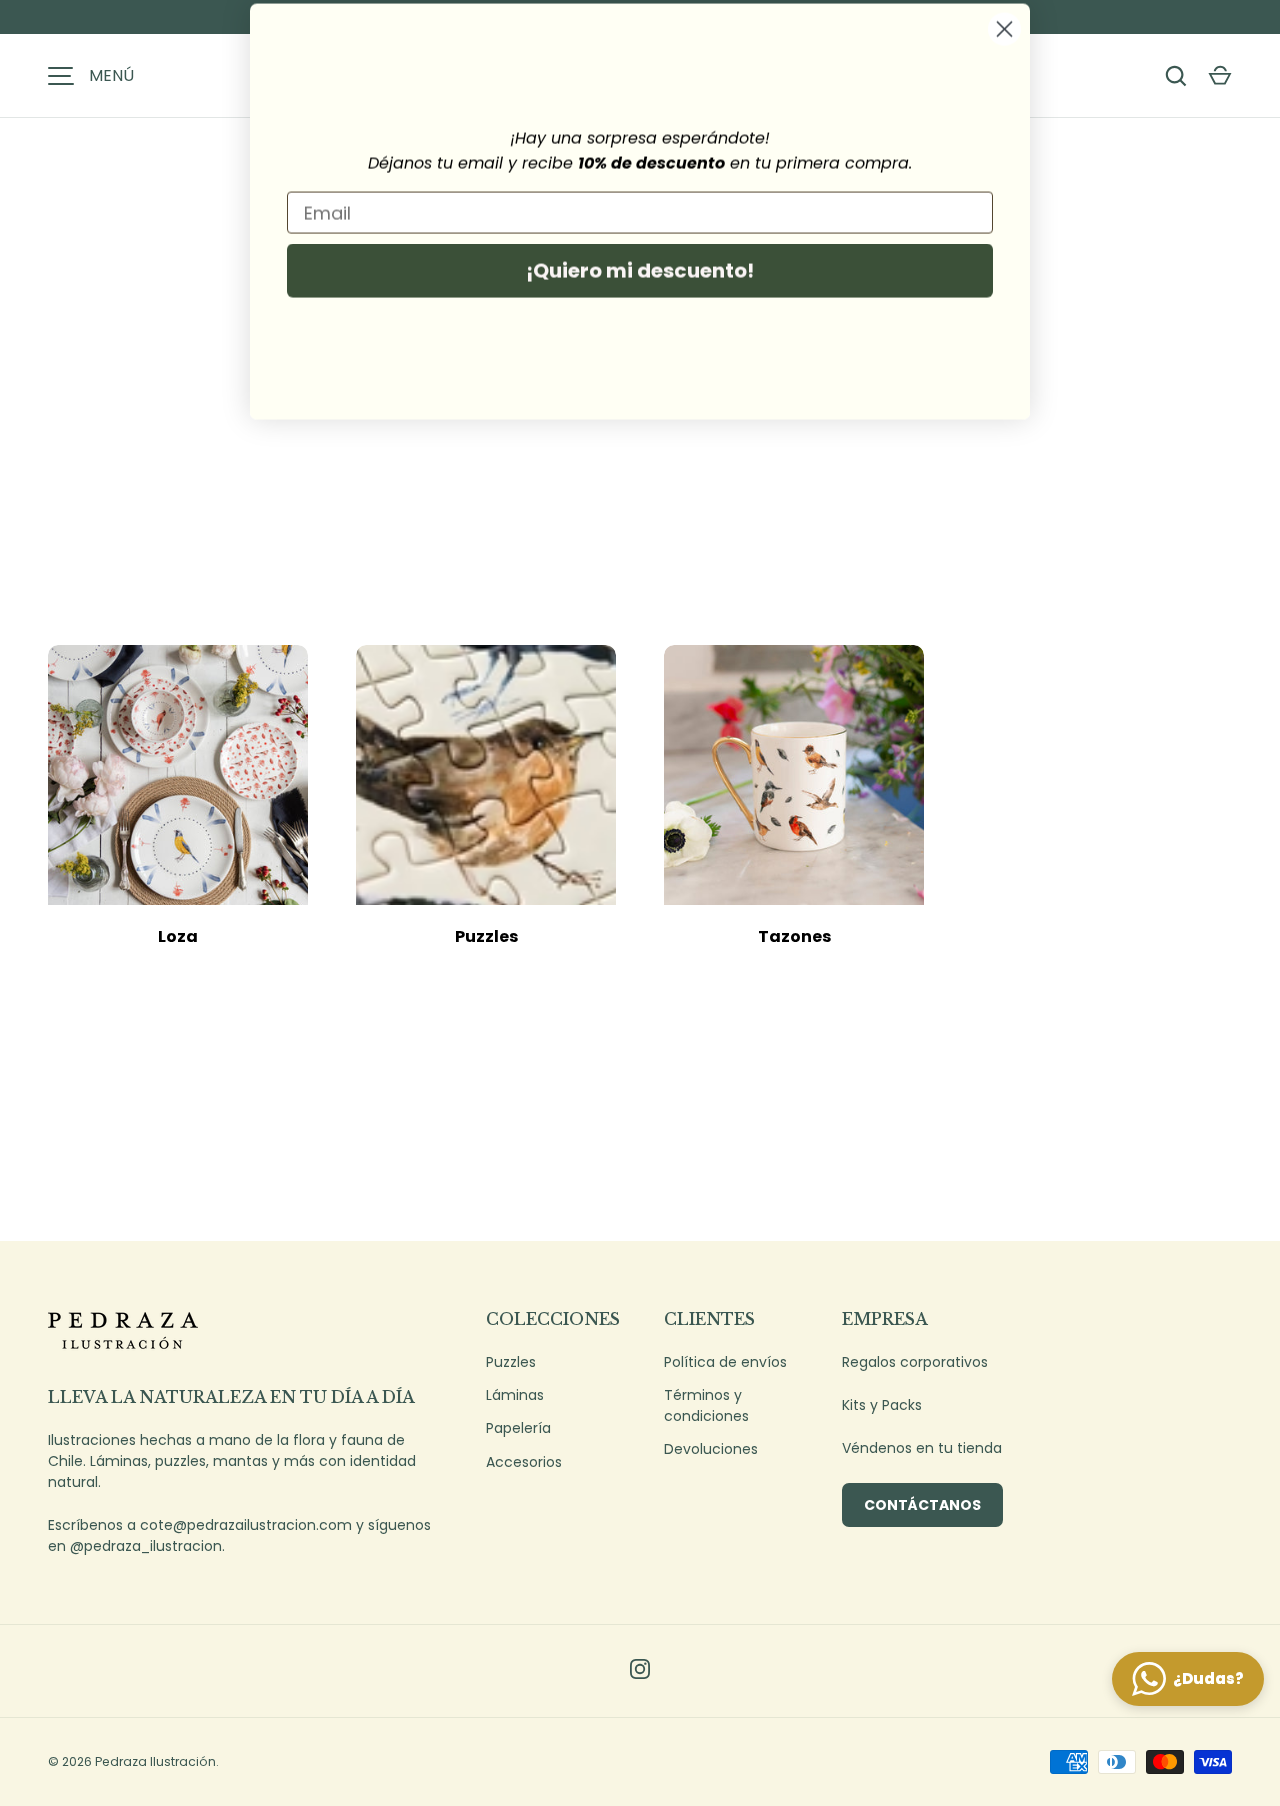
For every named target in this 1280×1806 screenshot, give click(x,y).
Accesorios (524, 1462)
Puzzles (486, 936)
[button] (1220, 76)
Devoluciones (711, 1449)
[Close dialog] (1004, 44)
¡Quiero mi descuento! (640, 286)
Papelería (518, 1428)
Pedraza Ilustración (155, 1761)
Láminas (515, 1395)
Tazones (794, 936)
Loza (178, 936)
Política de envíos (725, 1362)
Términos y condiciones (706, 1405)
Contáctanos (922, 1505)
